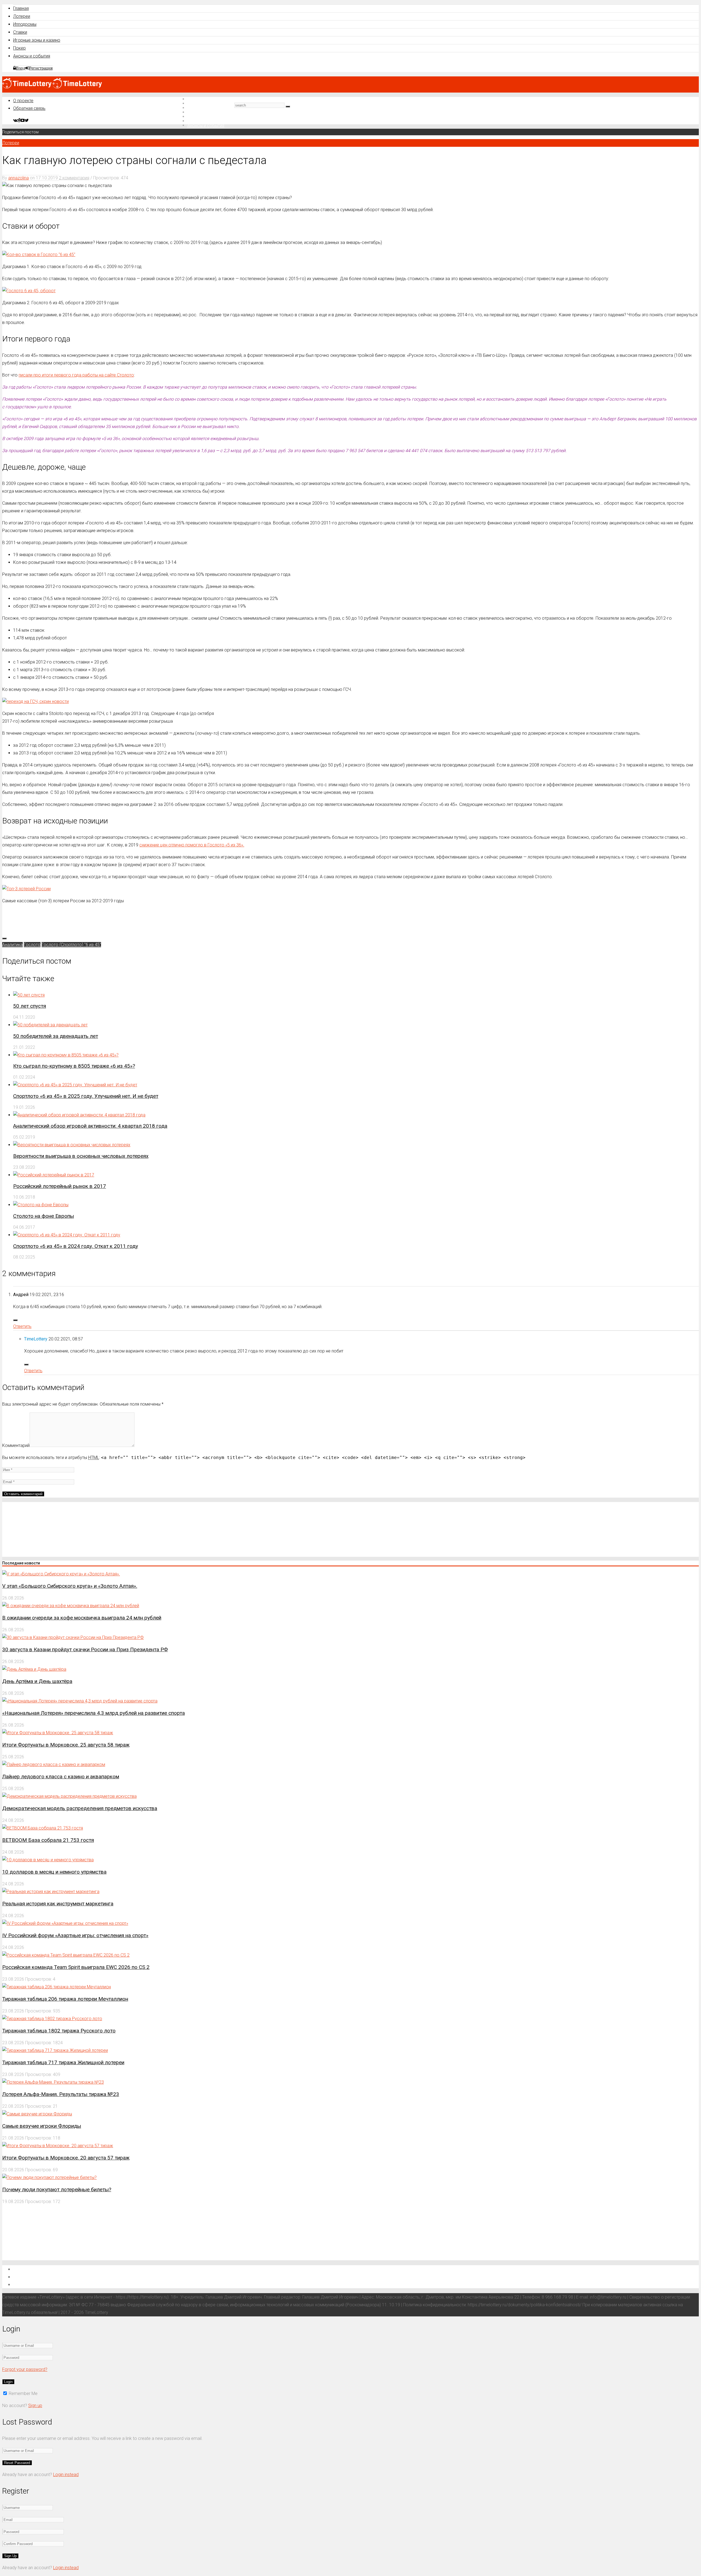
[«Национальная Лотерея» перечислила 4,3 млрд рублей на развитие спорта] (80, 1701)
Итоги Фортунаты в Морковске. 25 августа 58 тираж (66, 1745)
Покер (19, 48)
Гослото (32, 945)
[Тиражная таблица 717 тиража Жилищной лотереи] (55, 2050)
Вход (21, 68)
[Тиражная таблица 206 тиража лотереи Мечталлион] (57, 1987)
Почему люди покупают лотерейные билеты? (57, 2189)
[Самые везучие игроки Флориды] (37, 2114)
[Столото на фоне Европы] (41, 1205)
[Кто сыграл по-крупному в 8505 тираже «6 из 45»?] (66, 1055)
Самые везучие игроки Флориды (42, 2126)
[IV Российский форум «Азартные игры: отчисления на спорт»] (65, 1923)
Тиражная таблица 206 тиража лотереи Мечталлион (65, 1999)
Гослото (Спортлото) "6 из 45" (71, 945)
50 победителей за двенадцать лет (56, 1036)
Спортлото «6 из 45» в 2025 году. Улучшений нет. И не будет (86, 1096)
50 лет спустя (30, 1006)
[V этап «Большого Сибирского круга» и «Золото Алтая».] (61, 1574)
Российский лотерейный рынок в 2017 (60, 1186)
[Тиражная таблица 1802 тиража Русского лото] (52, 2019)
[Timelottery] (52, 87)
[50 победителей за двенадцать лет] (50, 1025)
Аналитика (12, 945)
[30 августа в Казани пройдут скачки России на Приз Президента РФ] (73, 1637)
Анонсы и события (32, 56)
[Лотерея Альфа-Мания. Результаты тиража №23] (53, 2082)
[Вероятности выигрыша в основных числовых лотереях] (72, 1145)
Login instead (66, 2475)
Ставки (20, 32)
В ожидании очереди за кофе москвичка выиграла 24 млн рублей (82, 1618)
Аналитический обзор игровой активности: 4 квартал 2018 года (90, 1126)
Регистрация (41, 68)
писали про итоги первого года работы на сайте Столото (76, 375)
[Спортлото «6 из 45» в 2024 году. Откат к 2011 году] (67, 1235)
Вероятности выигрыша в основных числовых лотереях (81, 1156)
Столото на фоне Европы (44, 1216)
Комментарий (16, 1445)
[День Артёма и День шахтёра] (34, 1669)
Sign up (35, 2406)
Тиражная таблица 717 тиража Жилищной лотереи (63, 2062)
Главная (21, 8)
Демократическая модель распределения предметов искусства (80, 1808)
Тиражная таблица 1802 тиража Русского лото (59, 2031)
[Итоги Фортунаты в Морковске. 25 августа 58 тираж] (58, 1733)
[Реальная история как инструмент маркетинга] (51, 1892)
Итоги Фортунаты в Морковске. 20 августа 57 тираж (66, 2158)
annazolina (18, 178)
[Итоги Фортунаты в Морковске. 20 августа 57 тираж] (58, 2146)
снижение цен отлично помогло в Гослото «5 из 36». (192, 845)
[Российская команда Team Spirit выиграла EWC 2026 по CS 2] (66, 1955)
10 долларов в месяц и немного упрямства (54, 1872)
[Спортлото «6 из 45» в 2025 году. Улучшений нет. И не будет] (75, 1085)
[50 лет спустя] (29, 995)
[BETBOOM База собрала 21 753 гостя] (43, 1828)
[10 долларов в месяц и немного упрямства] (48, 1860)
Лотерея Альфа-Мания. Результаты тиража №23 (61, 2094)
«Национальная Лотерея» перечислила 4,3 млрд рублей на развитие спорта (94, 1713)
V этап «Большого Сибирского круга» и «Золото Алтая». (70, 1586)
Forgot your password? (25, 2369)
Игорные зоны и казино (37, 40)
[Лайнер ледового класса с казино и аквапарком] (54, 1764)
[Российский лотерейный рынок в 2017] (54, 1175)
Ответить (22, 1326)
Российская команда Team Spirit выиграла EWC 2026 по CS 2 (76, 1967)
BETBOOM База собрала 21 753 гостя (48, 1840)
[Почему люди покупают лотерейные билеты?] (49, 2177)
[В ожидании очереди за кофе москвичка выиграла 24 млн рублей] (71, 1606)
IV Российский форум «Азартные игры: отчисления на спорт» (75, 1935)
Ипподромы (25, 24)
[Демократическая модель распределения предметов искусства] (69, 1796)
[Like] (4, 938)
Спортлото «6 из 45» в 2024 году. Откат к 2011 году (76, 1246)
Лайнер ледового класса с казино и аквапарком (61, 1777)
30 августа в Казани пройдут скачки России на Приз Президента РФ (85, 1649)
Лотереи (22, 16)
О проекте (23, 101)
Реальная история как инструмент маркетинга (58, 1904)
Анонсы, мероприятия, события (49, 2284)
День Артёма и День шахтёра (37, 1681)
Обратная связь (29, 108)
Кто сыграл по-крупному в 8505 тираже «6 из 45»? (74, 1066)
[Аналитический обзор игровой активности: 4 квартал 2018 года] (79, 1115)
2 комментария (74, 178)
